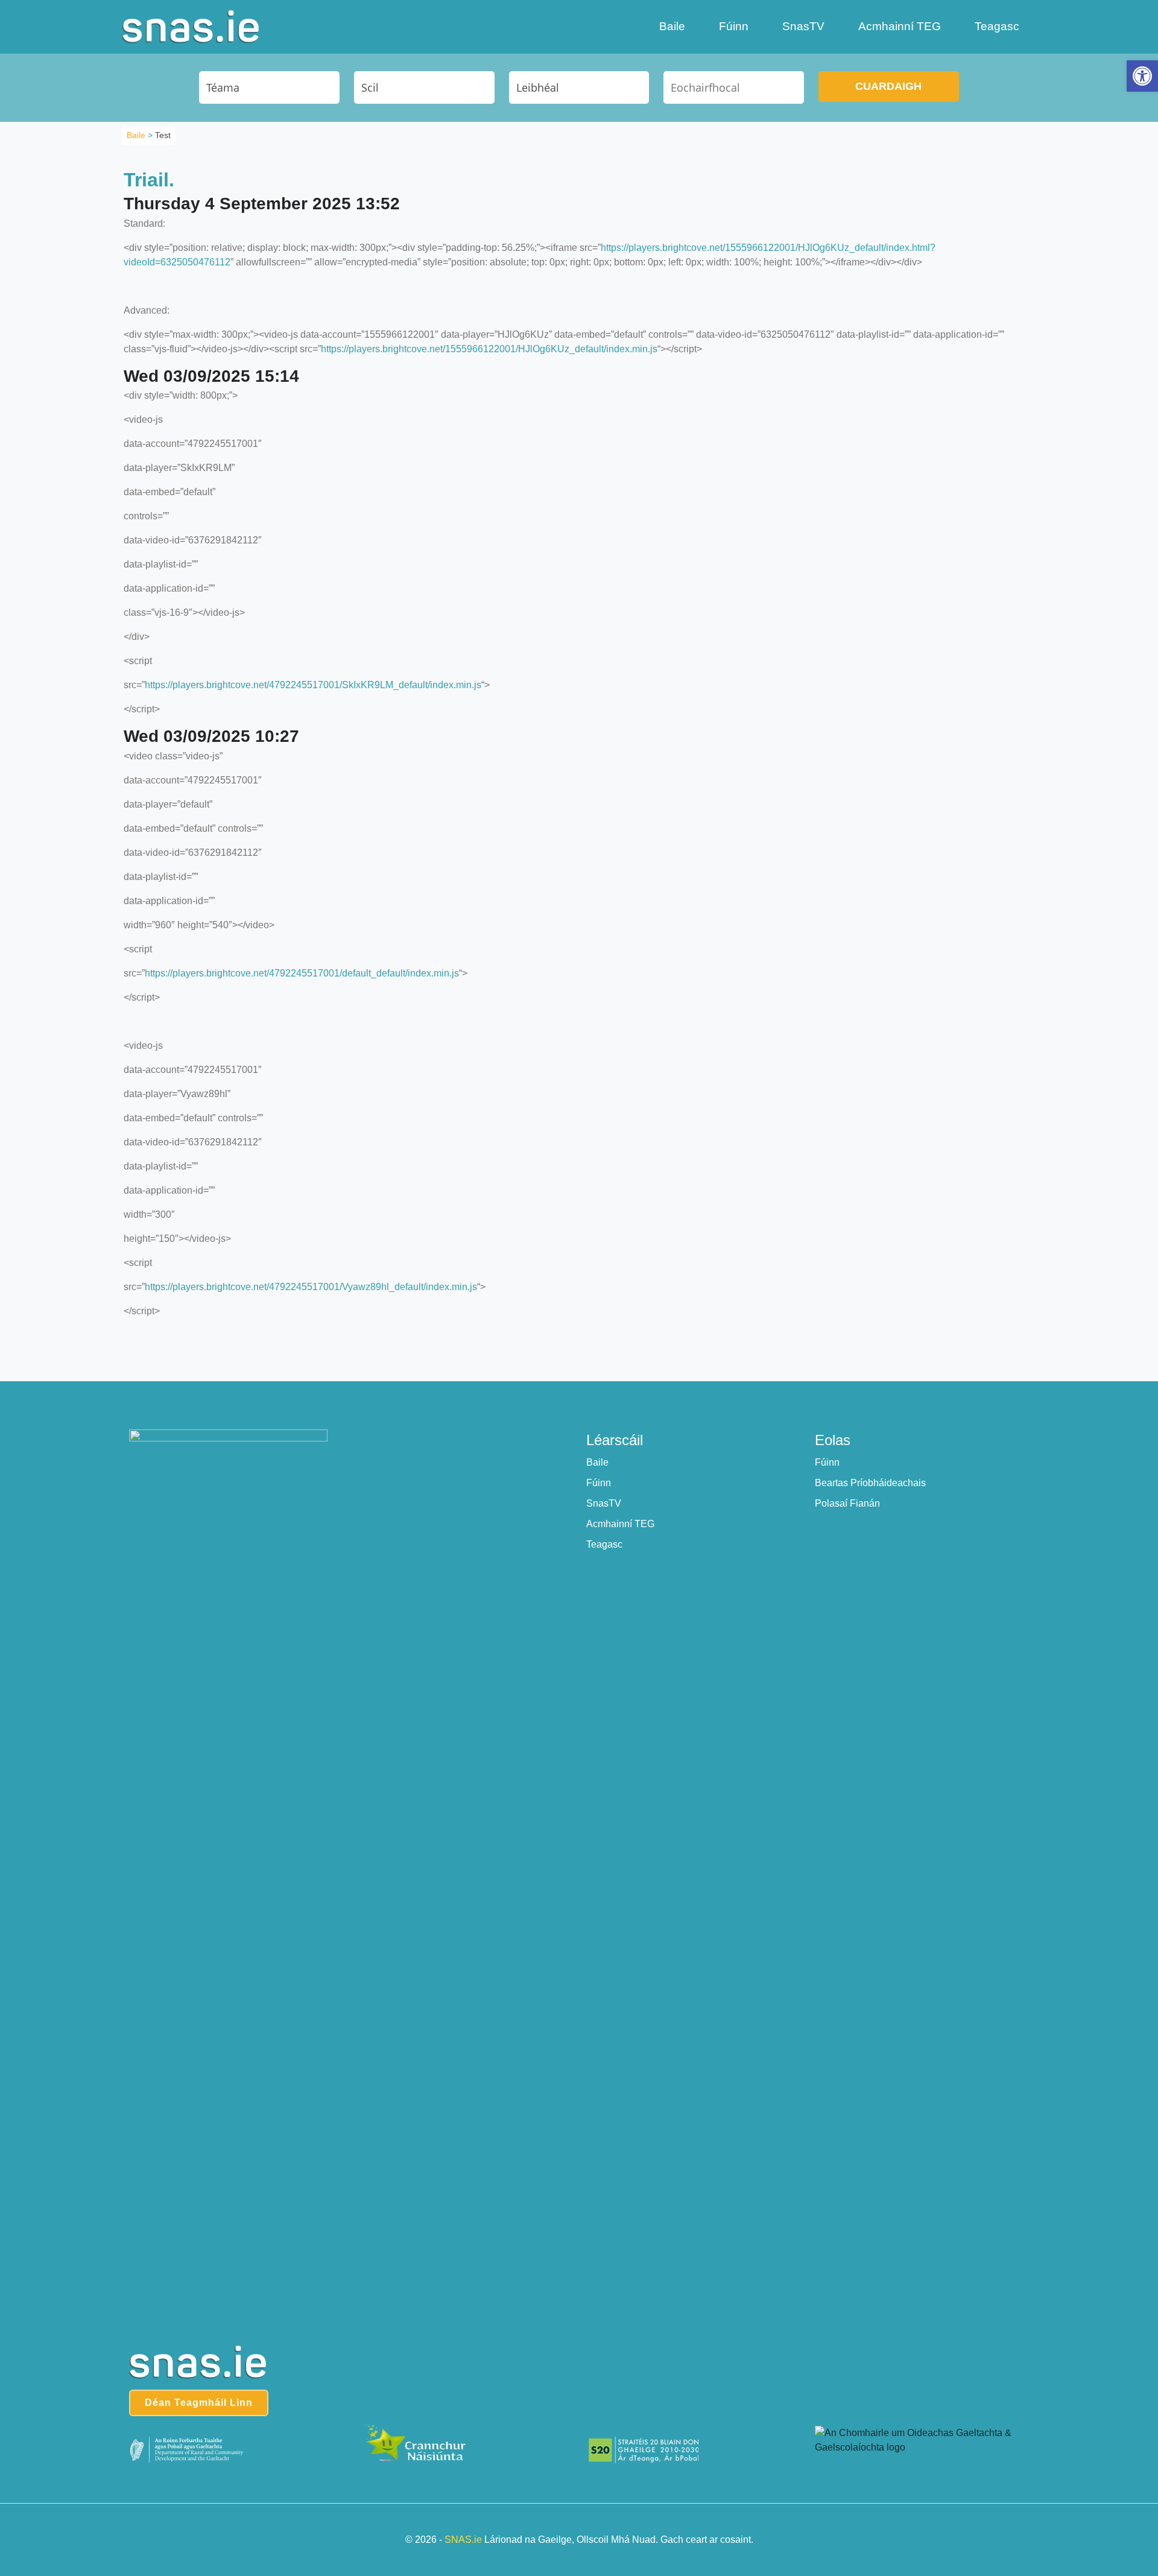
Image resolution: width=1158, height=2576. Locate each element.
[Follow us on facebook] (555, 1400)
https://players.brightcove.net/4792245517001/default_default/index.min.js (302, 973)
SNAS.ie (463, 2540)
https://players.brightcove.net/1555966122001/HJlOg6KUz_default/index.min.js (489, 349)
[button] (1142, 76)
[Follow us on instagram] (579, 1400)
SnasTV (803, 26)
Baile (672, 26)
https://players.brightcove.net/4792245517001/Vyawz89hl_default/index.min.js (311, 1287)
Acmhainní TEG (900, 26)
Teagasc (997, 26)
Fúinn (734, 26)
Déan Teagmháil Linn (199, 2403)
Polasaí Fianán (847, 1503)
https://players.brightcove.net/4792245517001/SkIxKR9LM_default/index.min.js (313, 685)
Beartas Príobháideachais (870, 1483)
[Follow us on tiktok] (604, 1400)
